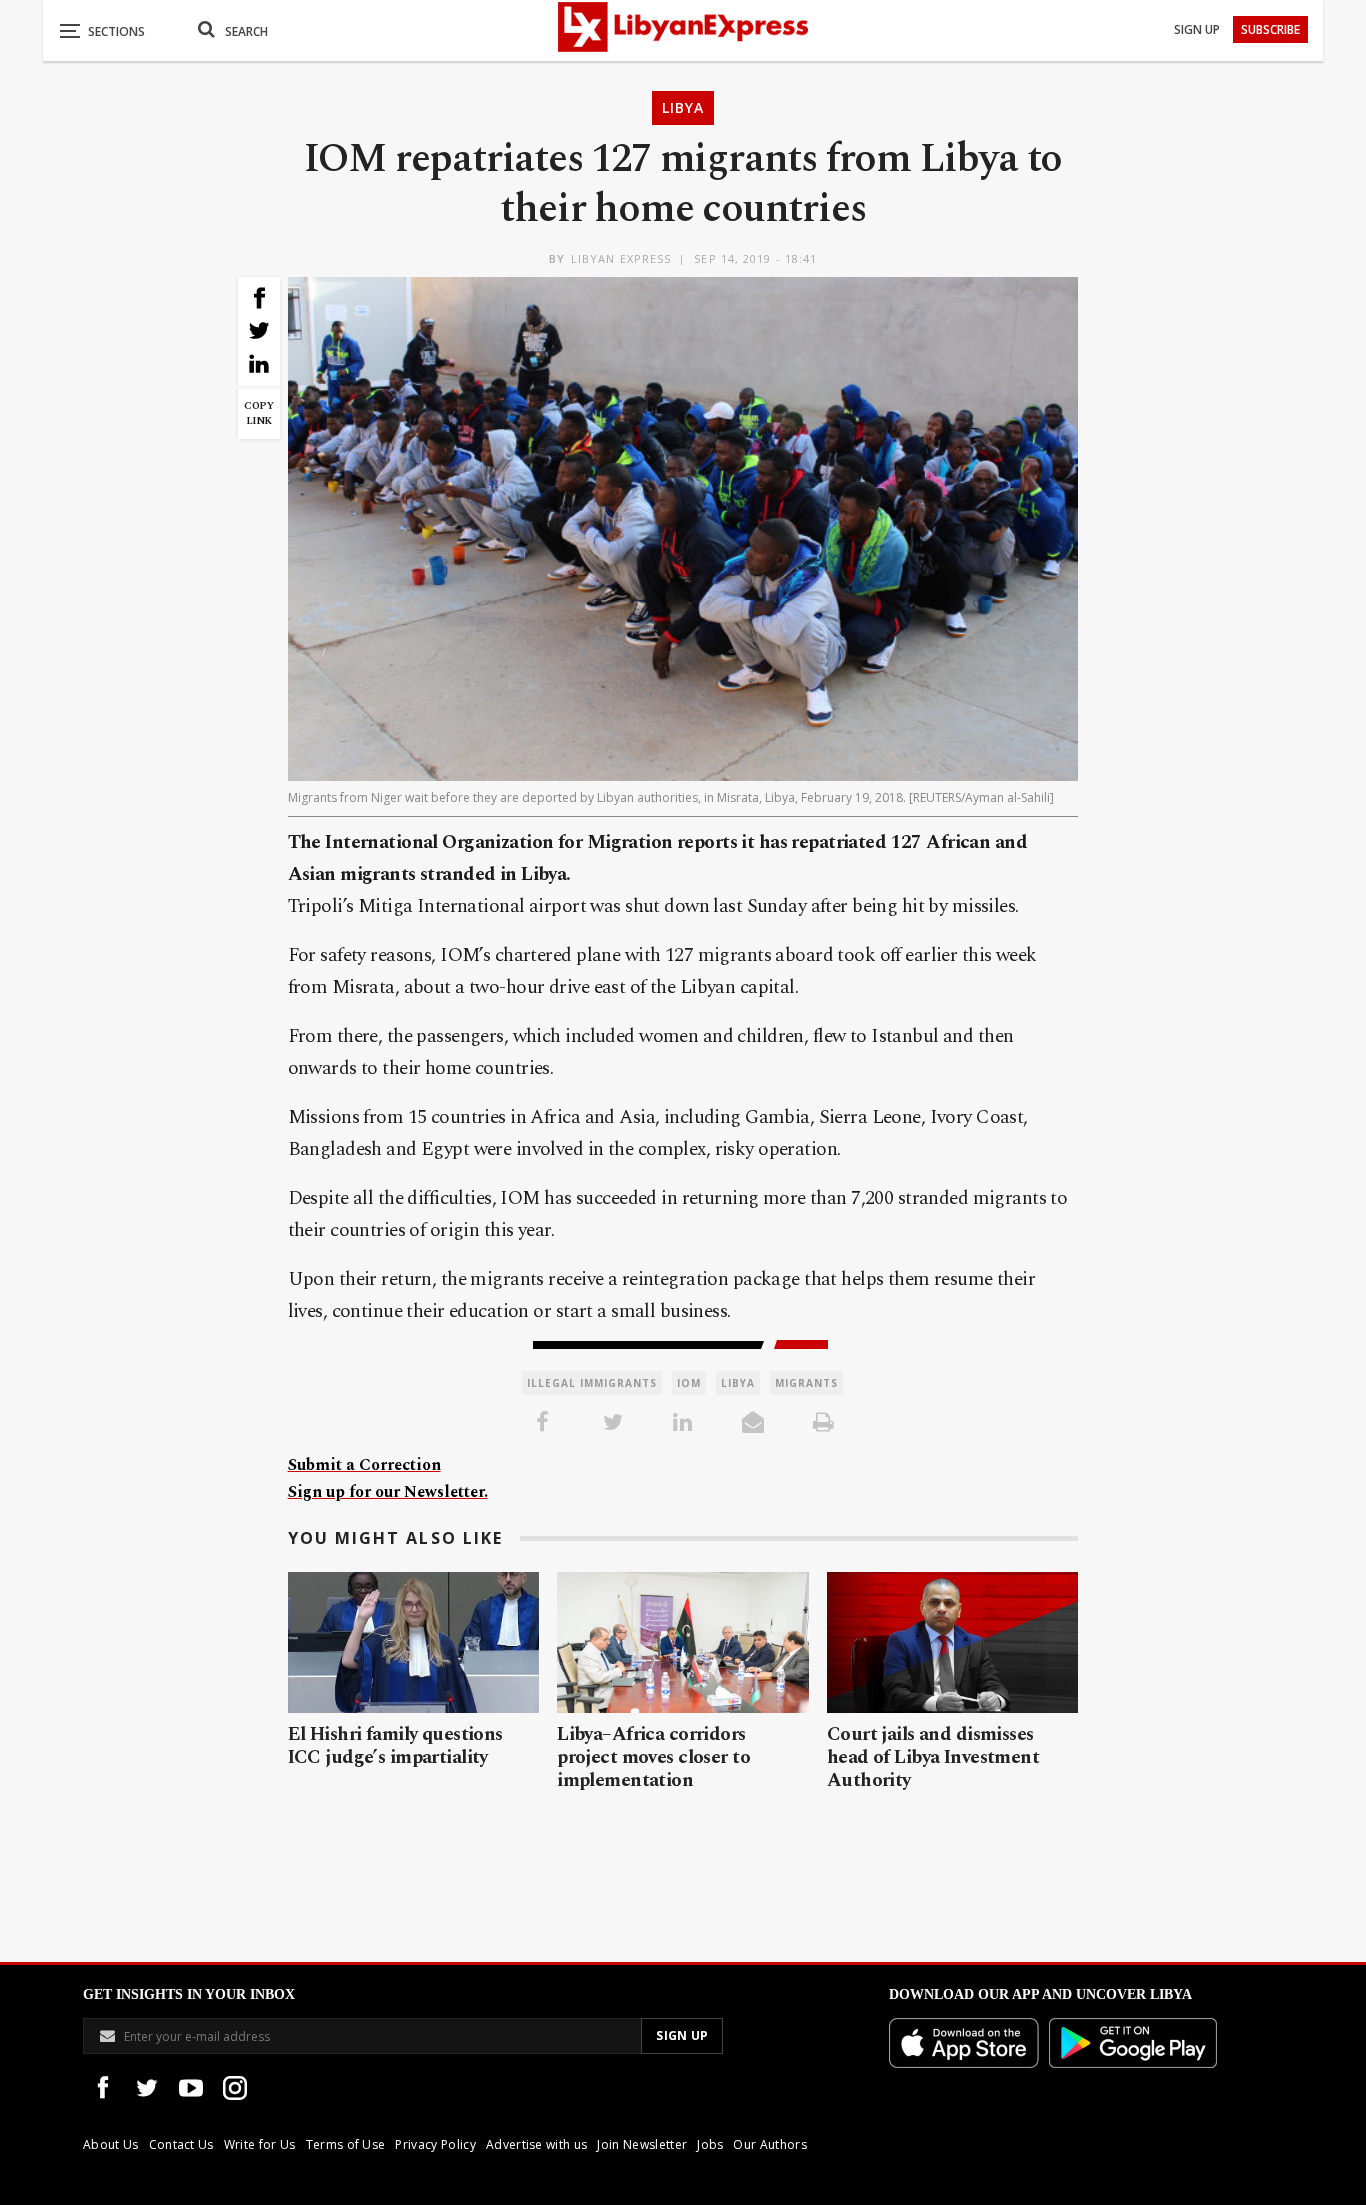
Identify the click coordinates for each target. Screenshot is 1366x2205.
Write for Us (260, 2144)
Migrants (806, 1383)
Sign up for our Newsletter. (388, 1492)
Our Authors (770, 2144)
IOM (689, 1383)
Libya (683, 107)
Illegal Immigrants (592, 1383)
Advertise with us (536, 2144)
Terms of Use (346, 2144)
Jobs (710, 2144)
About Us (111, 2144)
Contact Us (181, 2144)
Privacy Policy (435, 2144)
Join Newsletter (642, 2144)
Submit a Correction (364, 1465)
